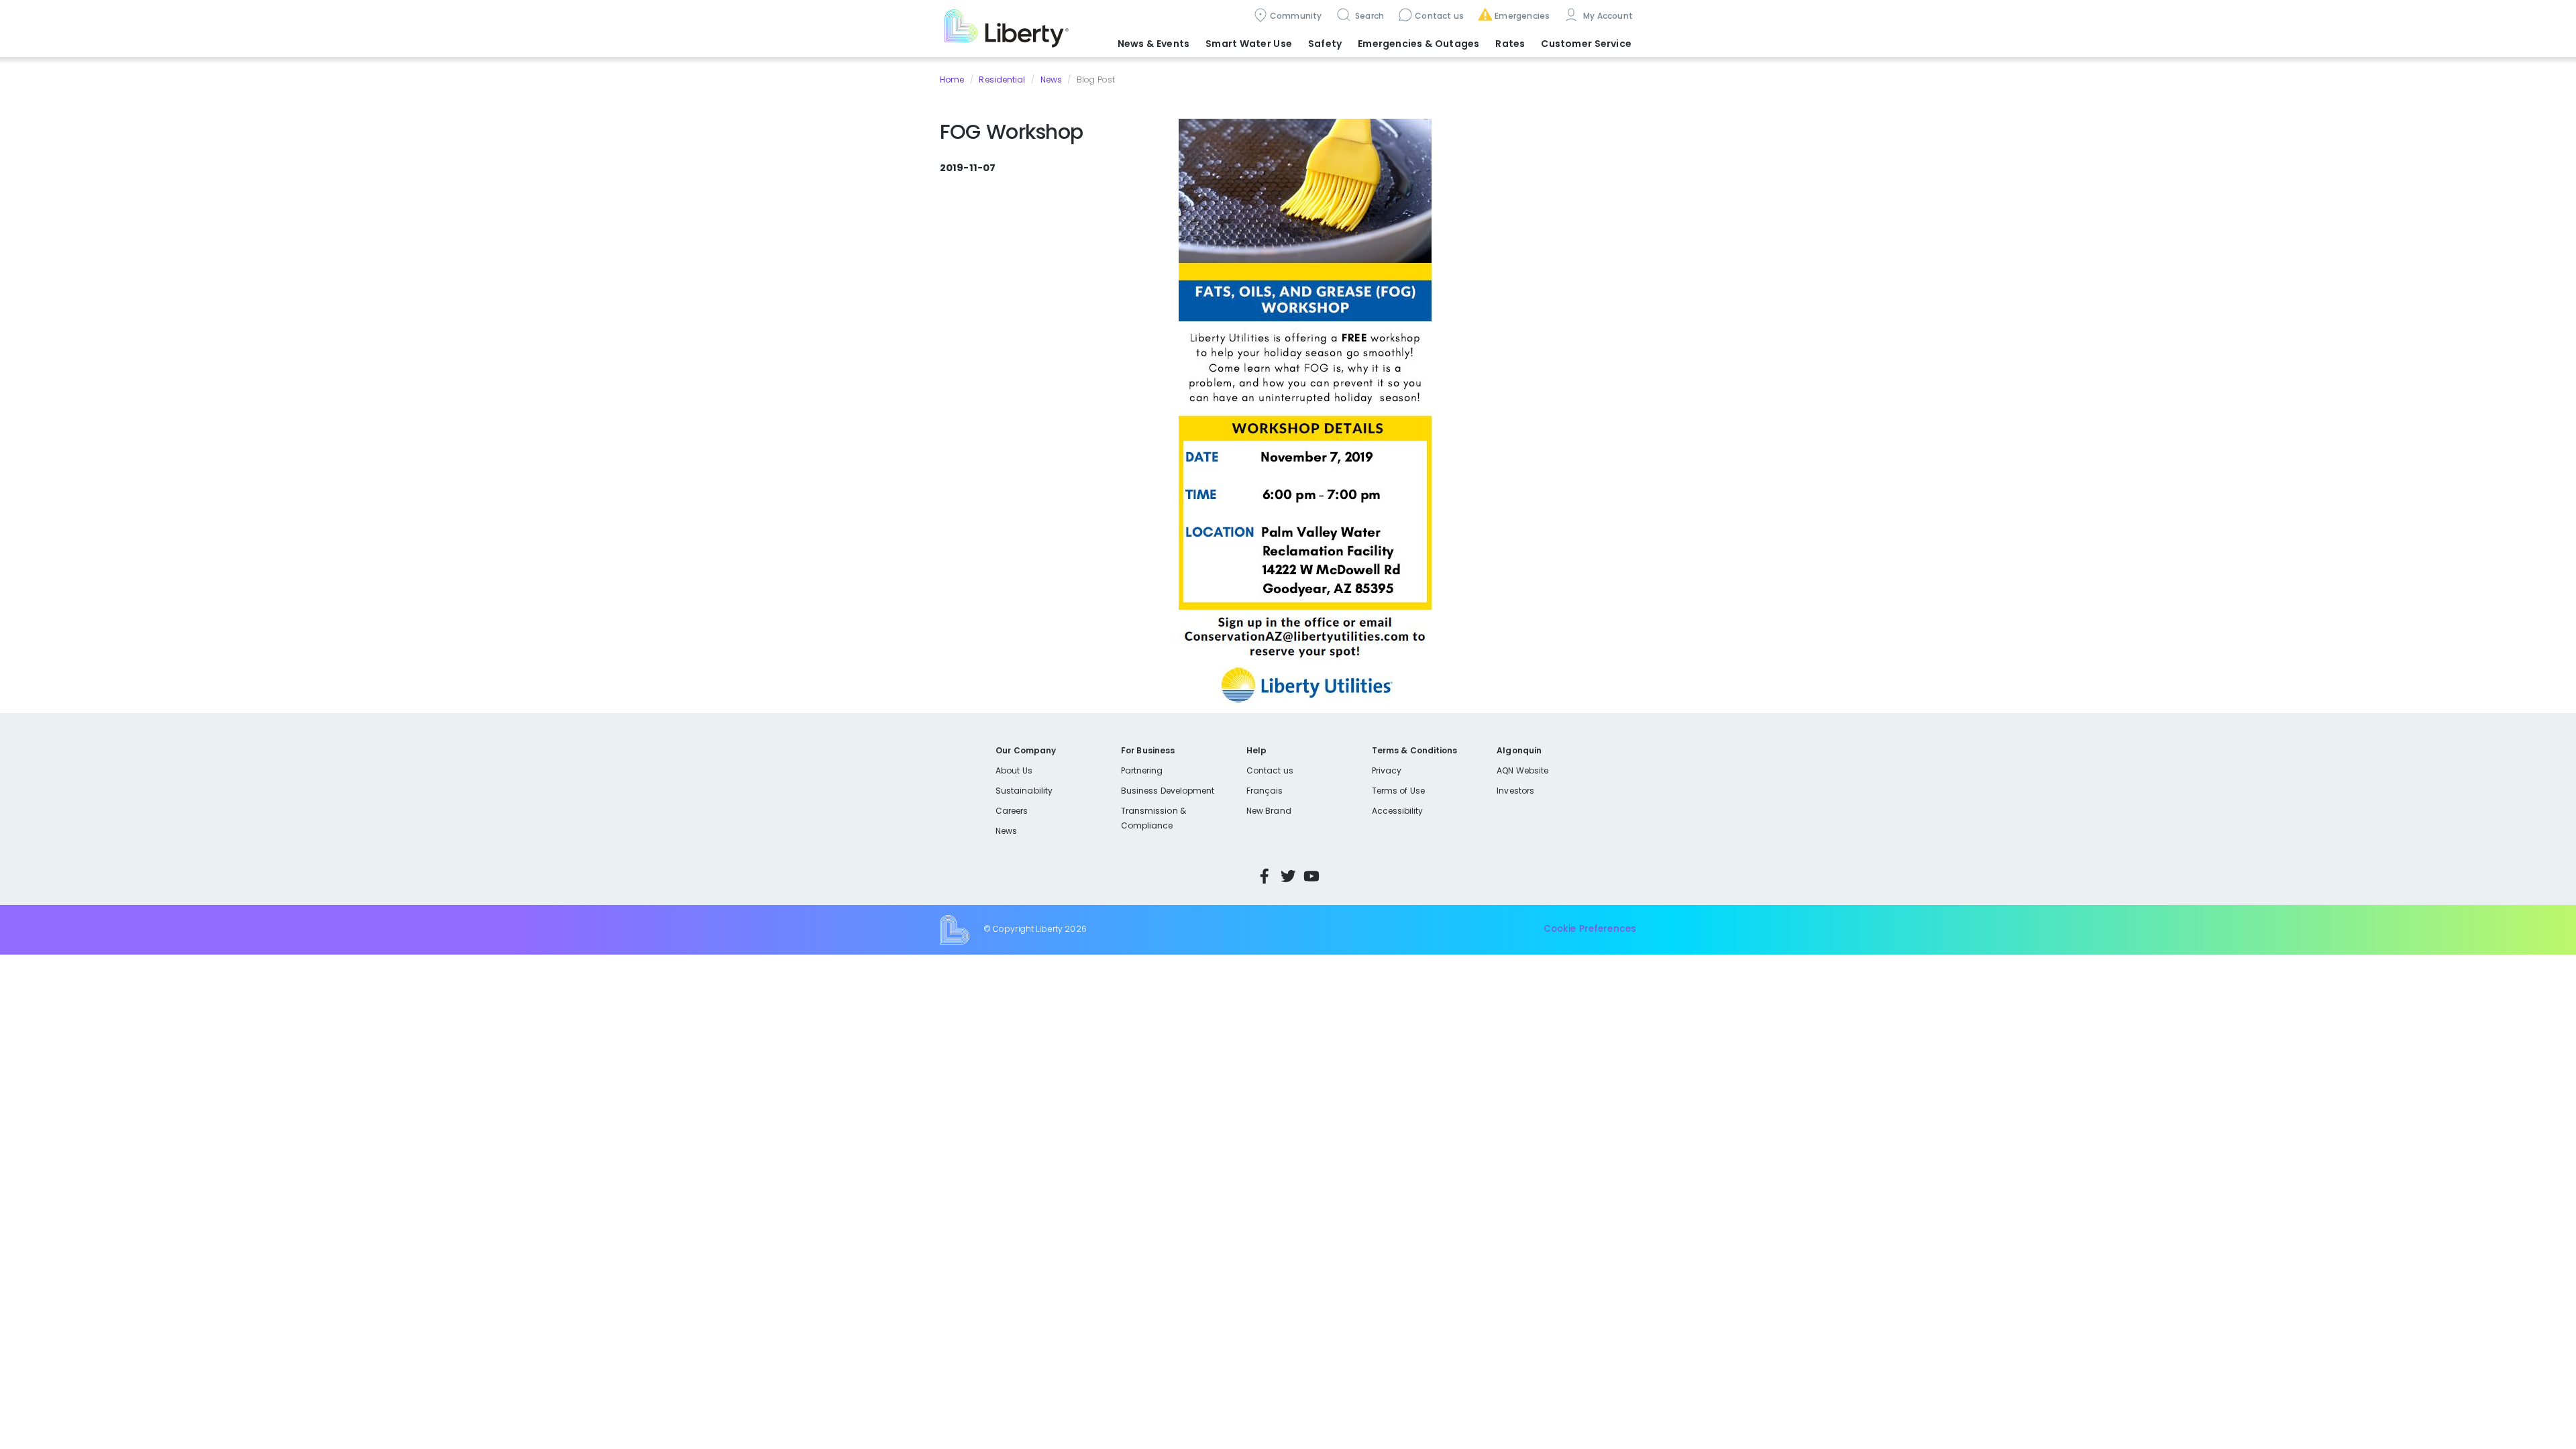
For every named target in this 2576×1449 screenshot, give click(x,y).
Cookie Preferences (1590, 929)
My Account (1607, 16)
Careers (1012, 811)
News (1051, 79)
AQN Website (1522, 770)
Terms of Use (1399, 791)
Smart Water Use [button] (1249, 44)
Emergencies (1522, 16)
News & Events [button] (1153, 44)
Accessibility (1398, 811)
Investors (1515, 791)
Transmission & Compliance (1153, 818)
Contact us (1439, 16)
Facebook (1265, 876)
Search (1369, 16)
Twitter (1288, 876)
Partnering (1142, 770)
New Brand (1269, 811)
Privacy (1387, 770)
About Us (1014, 770)
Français (1265, 791)
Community (1296, 16)
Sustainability (1024, 791)
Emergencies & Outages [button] (1418, 44)
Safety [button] (1325, 44)
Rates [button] (1510, 44)
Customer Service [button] (1586, 44)
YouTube (1311, 876)
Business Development (1168, 791)
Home (952, 79)
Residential (1002, 79)
